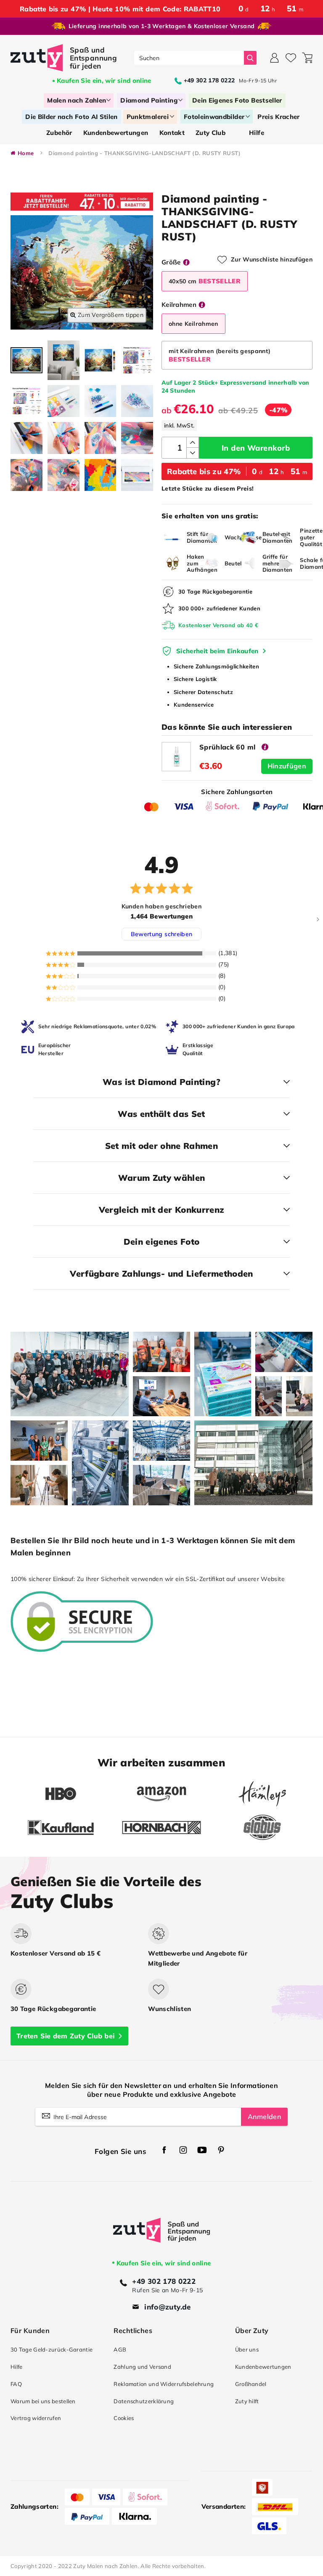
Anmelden (264, 2117)
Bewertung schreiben (162, 934)
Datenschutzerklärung (144, 2401)
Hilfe (16, 2367)
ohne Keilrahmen (193, 324)
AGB (120, 2349)
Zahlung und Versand (142, 2367)
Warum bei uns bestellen (43, 2401)
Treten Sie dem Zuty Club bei (65, 2036)
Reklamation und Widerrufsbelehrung (164, 2384)
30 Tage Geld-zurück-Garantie (52, 2349)
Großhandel (251, 2384)
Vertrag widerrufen (36, 2418)
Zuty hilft (247, 2401)
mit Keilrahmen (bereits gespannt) (220, 355)
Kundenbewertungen (263, 2367)
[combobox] (189, 58)
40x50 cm (205, 281)
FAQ (16, 2384)
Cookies (124, 2418)
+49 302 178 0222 (164, 2281)
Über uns (247, 2349)
